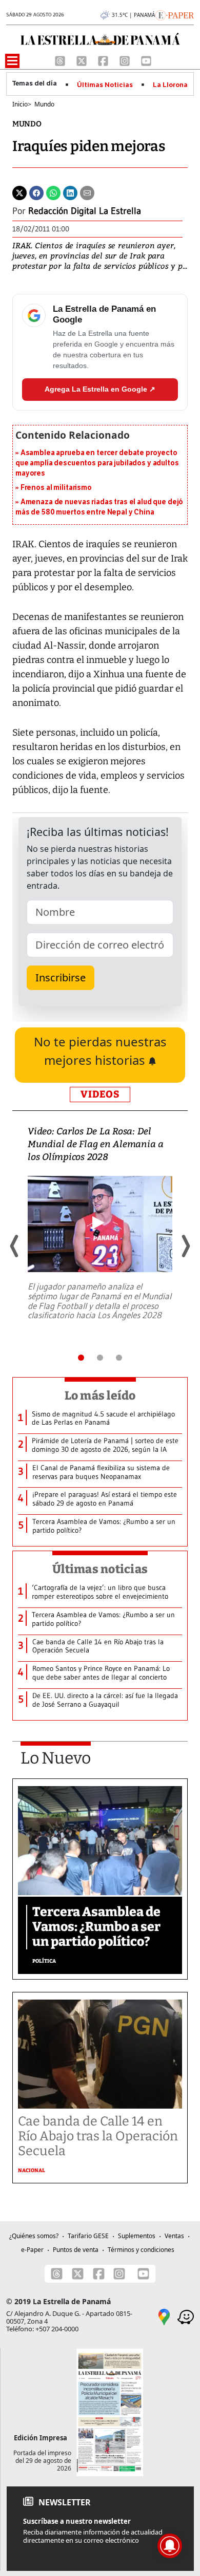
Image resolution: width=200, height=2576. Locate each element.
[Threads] (61, 60)
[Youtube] (146, 60)
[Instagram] (126, 60)
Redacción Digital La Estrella (85, 211)
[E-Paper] (175, 14)
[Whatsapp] (53, 192)
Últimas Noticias (105, 85)
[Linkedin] (70, 192)
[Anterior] (15, 1246)
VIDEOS (100, 1094)
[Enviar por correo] (87, 192)
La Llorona (170, 85)
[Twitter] (19, 192)
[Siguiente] (185, 1246)
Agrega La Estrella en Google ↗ (100, 389)
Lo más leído (100, 1396)
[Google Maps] (164, 2316)
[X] (83, 60)
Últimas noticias (100, 1569)
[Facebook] (104, 60)
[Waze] (186, 2316)
